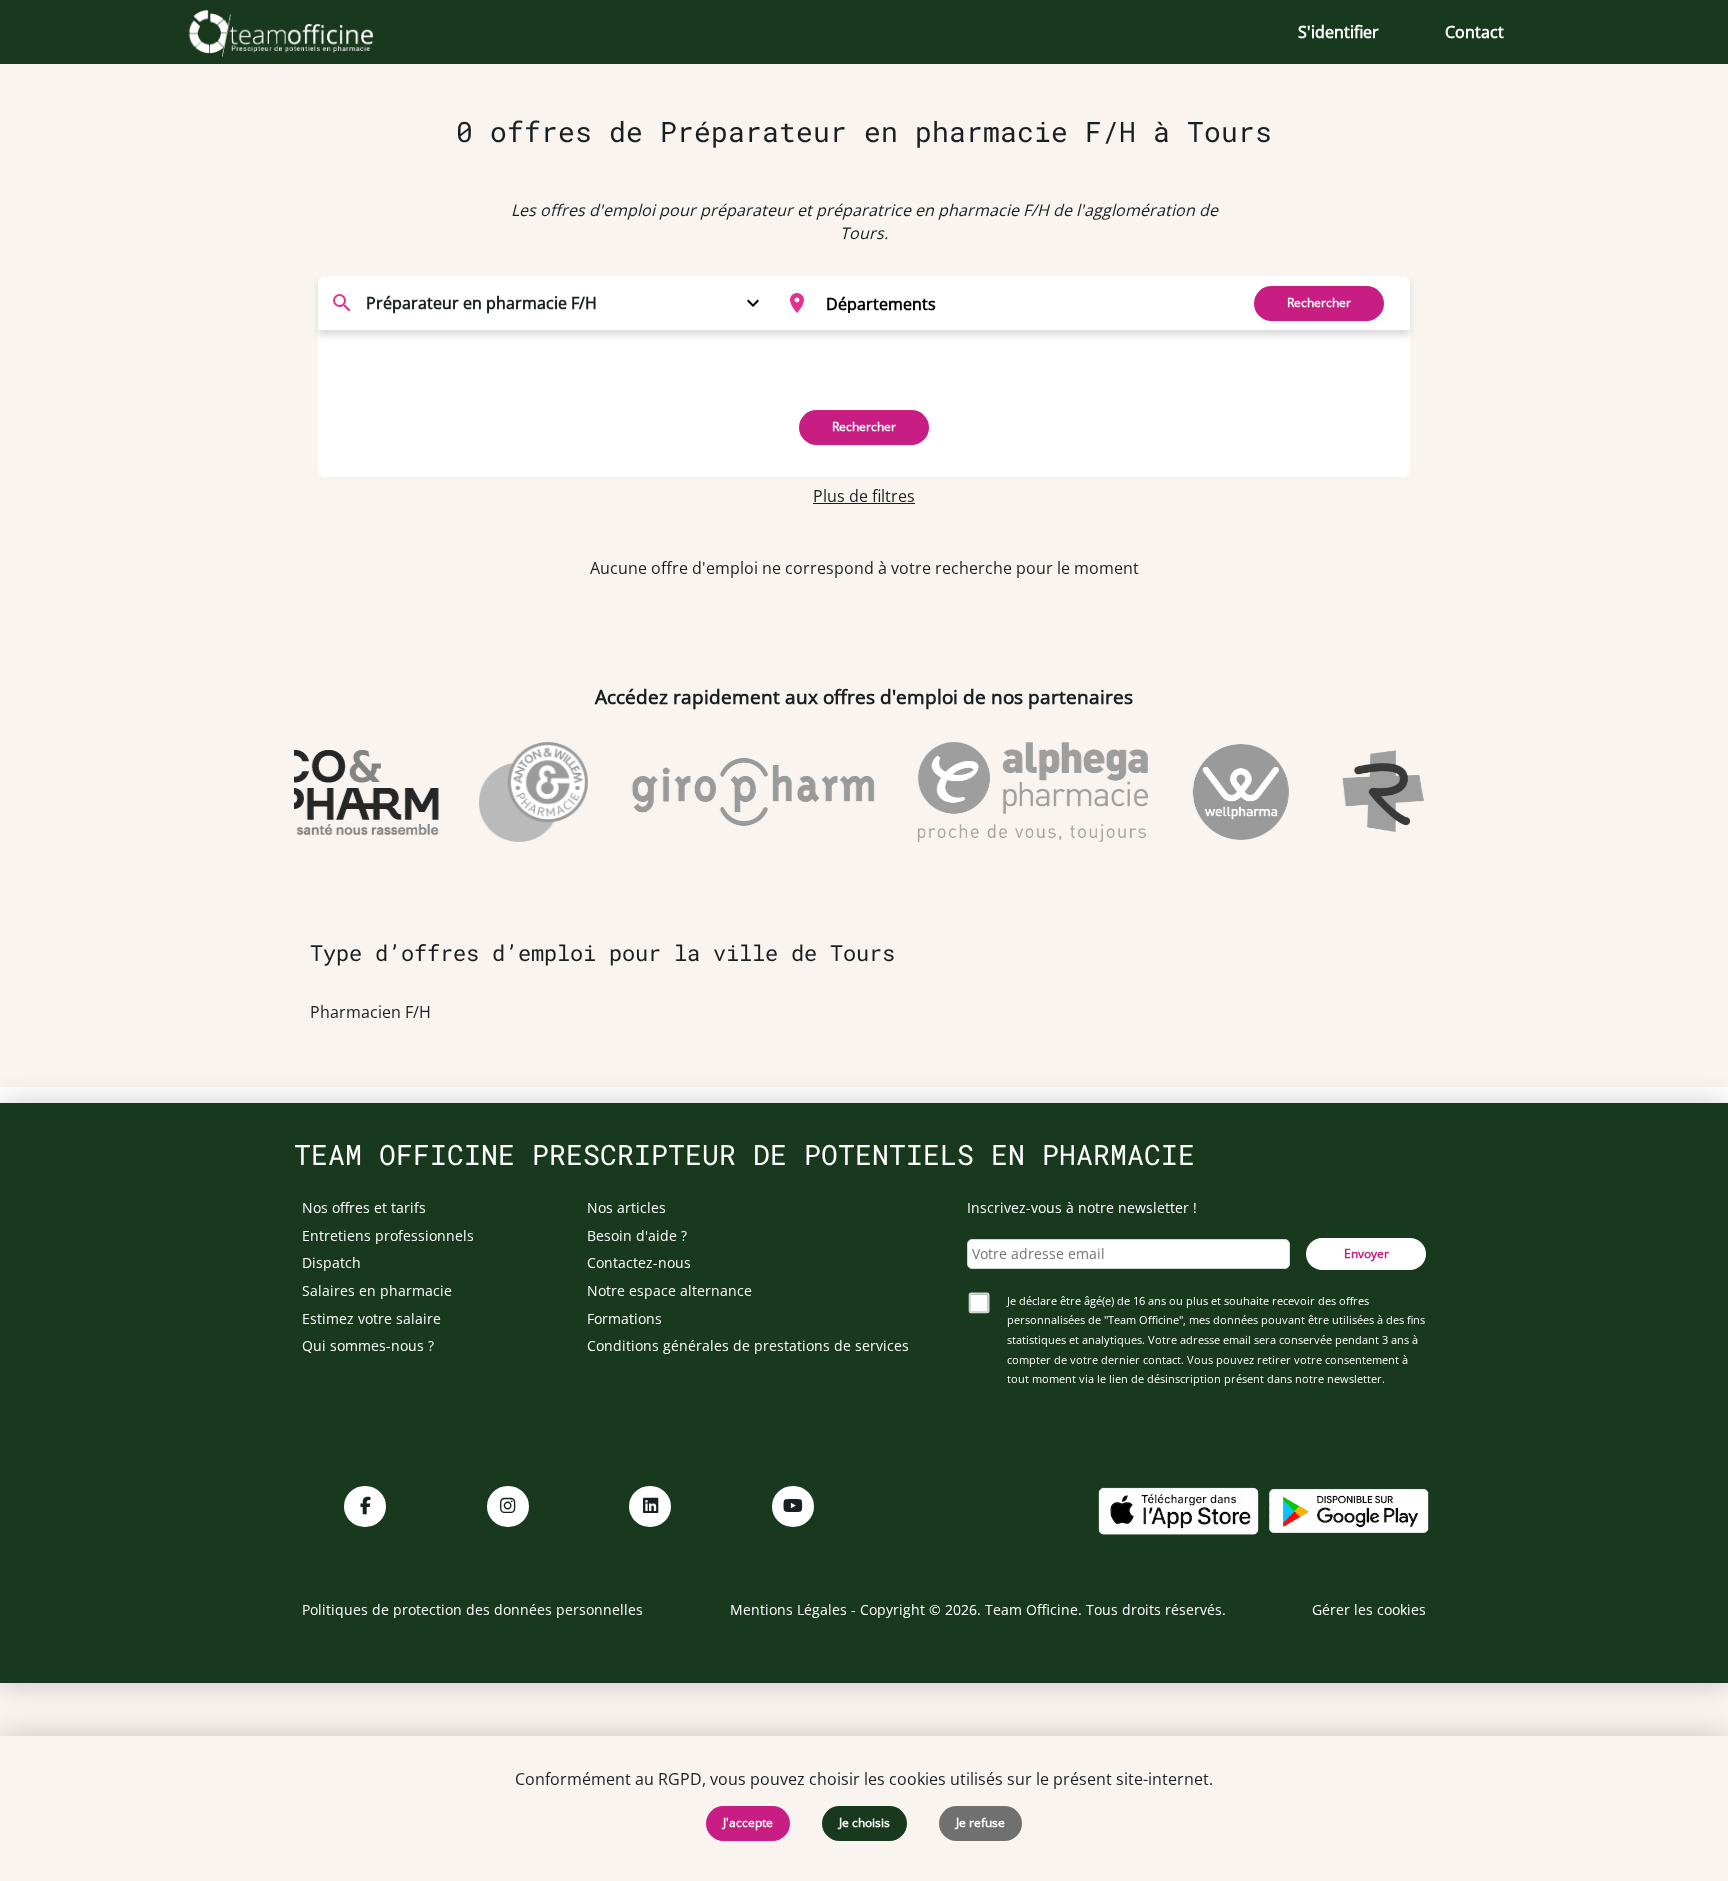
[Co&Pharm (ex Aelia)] (341, 792)
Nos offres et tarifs (364, 1207)
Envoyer (1366, 1253)
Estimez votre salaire (371, 1318)
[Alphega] (1017, 792)
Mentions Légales (788, 1609)
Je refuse (980, 1822)
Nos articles (626, 1207)
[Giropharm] (737, 792)
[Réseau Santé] (1424, 792)
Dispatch (331, 1262)
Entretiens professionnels (388, 1235)
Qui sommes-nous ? (368, 1345)
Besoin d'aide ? (637, 1235)
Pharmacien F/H (370, 1012)
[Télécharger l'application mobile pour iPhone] (1178, 1508)
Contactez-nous (639, 1262)
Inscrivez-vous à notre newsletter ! (1082, 1207)
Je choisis (864, 1822)
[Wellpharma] (1224, 792)
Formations (624, 1318)
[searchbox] (1025, 303)
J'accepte (748, 1822)
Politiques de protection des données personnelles (472, 1609)
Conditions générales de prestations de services (748, 1345)
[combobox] (1000, 303)
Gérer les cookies (1369, 1609)
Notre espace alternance (669, 1290)
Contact (1474, 32)
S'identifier (1338, 32)
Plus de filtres (864, 496)
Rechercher (1319, 302)
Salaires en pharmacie (377, 1290)
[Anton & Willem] (516, 792)
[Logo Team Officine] (303, 32)
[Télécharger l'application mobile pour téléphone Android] (1349, 1508)
